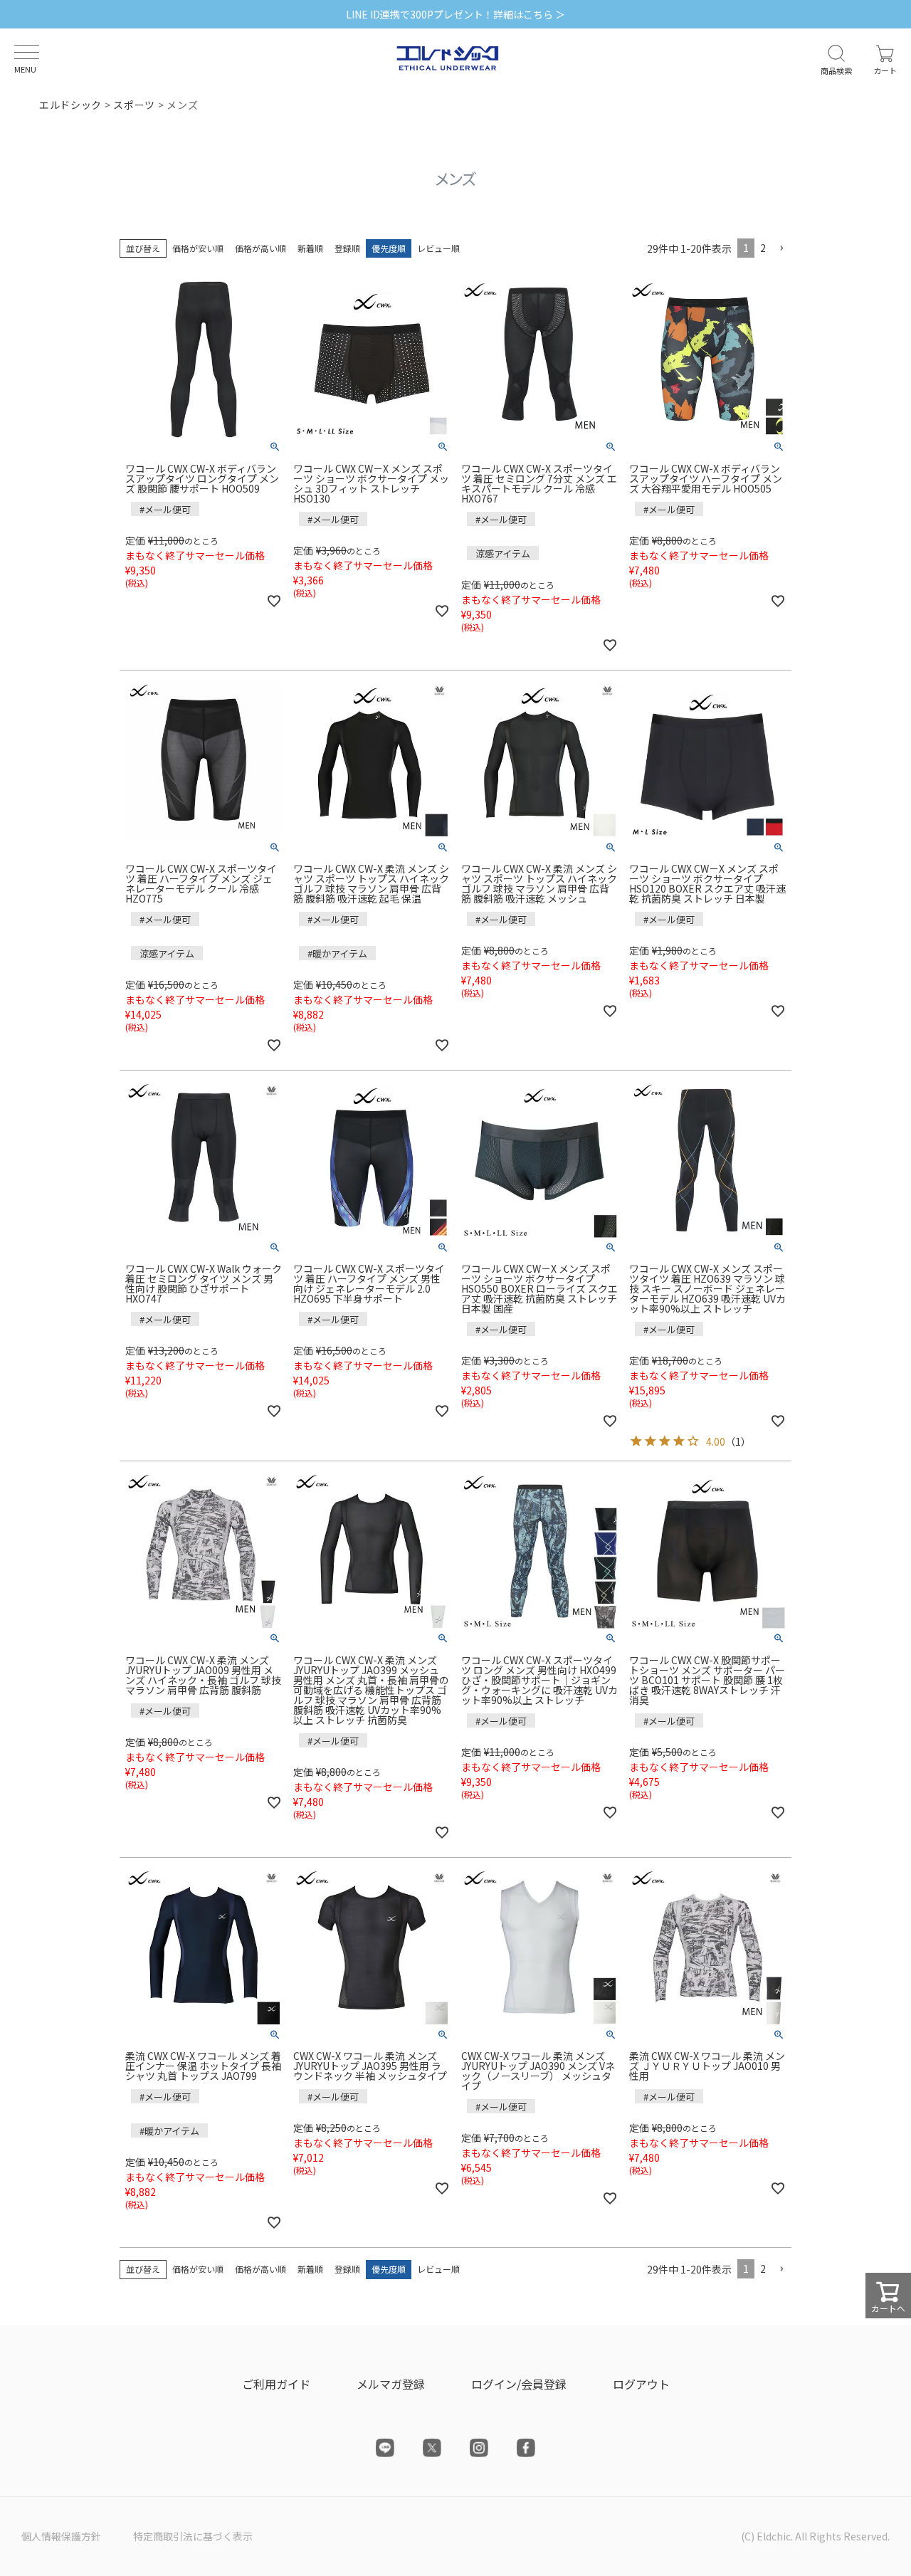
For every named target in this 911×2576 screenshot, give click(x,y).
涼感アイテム (503, 553)
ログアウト (641, 2384)
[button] (781, 249)
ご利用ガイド (276, 2384)
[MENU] (27, 52)
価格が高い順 (260, 248)
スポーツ (134, 105)
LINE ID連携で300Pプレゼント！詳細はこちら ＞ (455, 14)
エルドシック (70, 105)
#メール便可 (165, 509)
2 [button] (763, 248)
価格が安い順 (198, 248)
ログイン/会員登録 (519, 2384)
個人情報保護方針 (61, 2536)
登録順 (347, 248)
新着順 (310, 248)
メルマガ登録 (391, 2384)
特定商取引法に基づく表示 (193, 2536)
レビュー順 (438, 248)
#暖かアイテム (337, 953)
